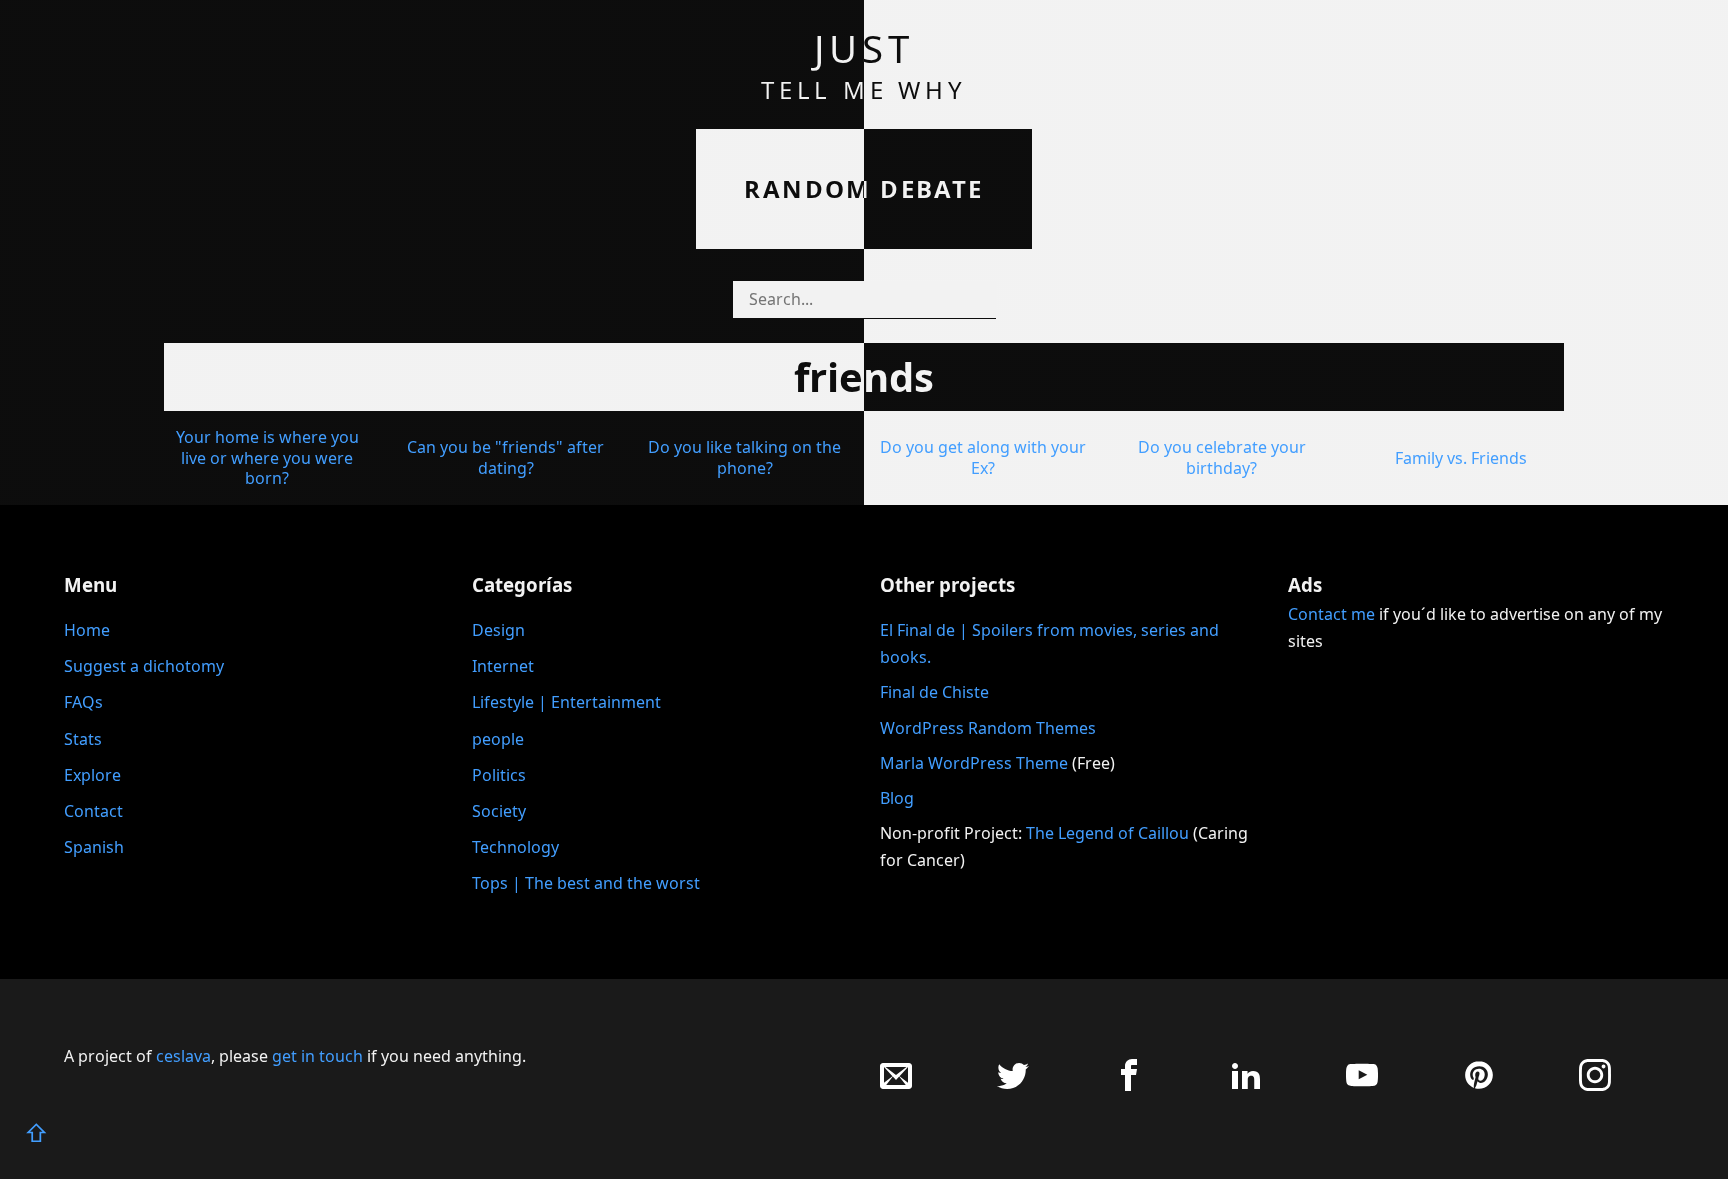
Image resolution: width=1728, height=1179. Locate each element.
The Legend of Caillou (1109, 833)
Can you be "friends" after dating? (505, 457)
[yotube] (1362, 1085)
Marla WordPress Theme (974, 763)
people (498, 739)
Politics (499, 775)
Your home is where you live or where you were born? (267, 458)
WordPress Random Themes (988, 728)
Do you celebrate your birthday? (1222, 457)
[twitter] (1013, 1085)
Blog (897, 798)
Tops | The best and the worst (586, 883)
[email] (896, 1085)
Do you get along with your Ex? (983, 457)
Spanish (94, 847)
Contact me (1331, 614)
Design (498, 630)
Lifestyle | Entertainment (566, 702)
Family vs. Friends (1461, 458)
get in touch (317, 1056)
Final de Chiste (934, 692)
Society (499, 811)
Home (87, 630)
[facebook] (1129, 1085)
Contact (93, 811)
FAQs (83, 702)
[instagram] (1595, 1085)
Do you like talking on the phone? (744, 457)
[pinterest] (1479, 1085)
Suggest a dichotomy (144, 666)
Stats (83, 739)
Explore (92, 775)
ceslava (183, 1056)
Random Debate (863, 188)
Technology (515, 847)
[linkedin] (1246, 1085)
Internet (503, 666)
